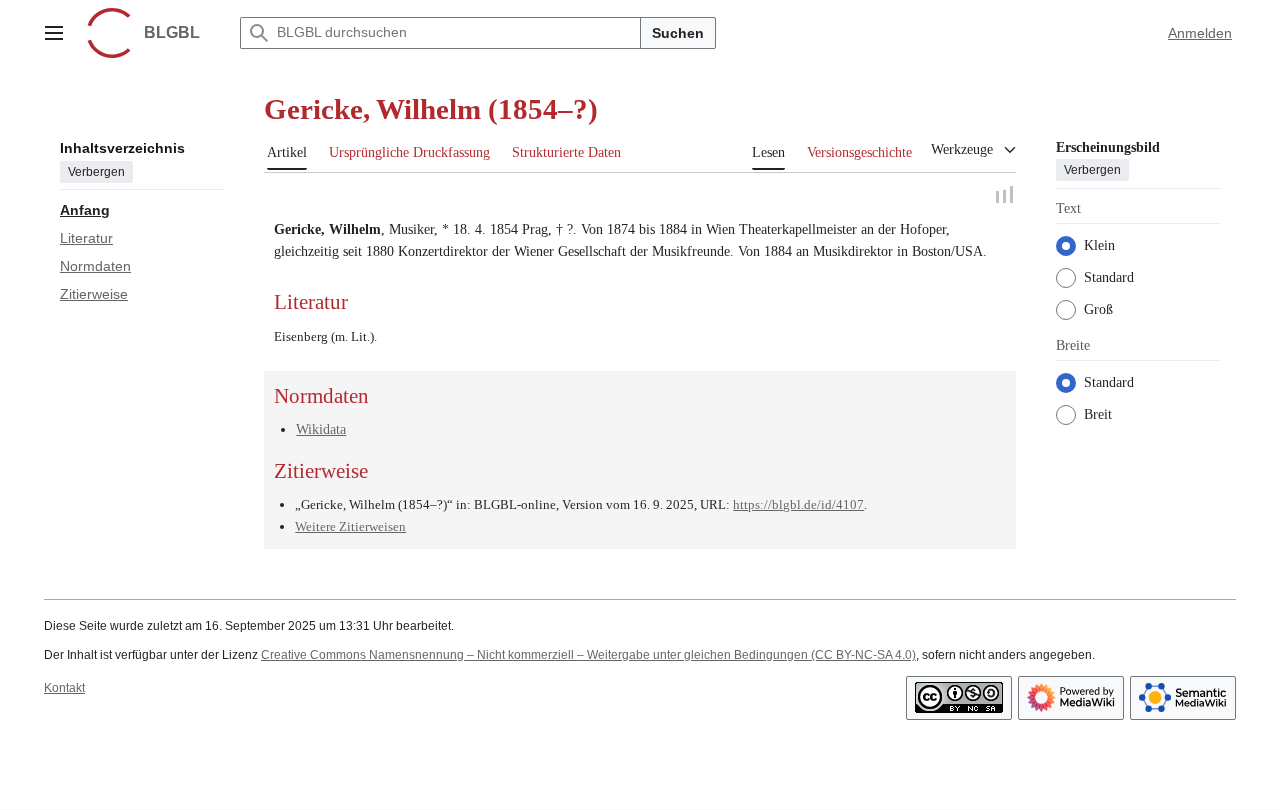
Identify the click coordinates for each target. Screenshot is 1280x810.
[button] (54, 33)
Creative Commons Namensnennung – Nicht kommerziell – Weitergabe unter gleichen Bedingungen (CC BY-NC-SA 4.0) (588, 655)
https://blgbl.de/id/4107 (798, 503)
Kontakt (64, 687)
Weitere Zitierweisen (350, 526)
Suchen (678, 33)
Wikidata (321, 429)
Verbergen (96, 171)
